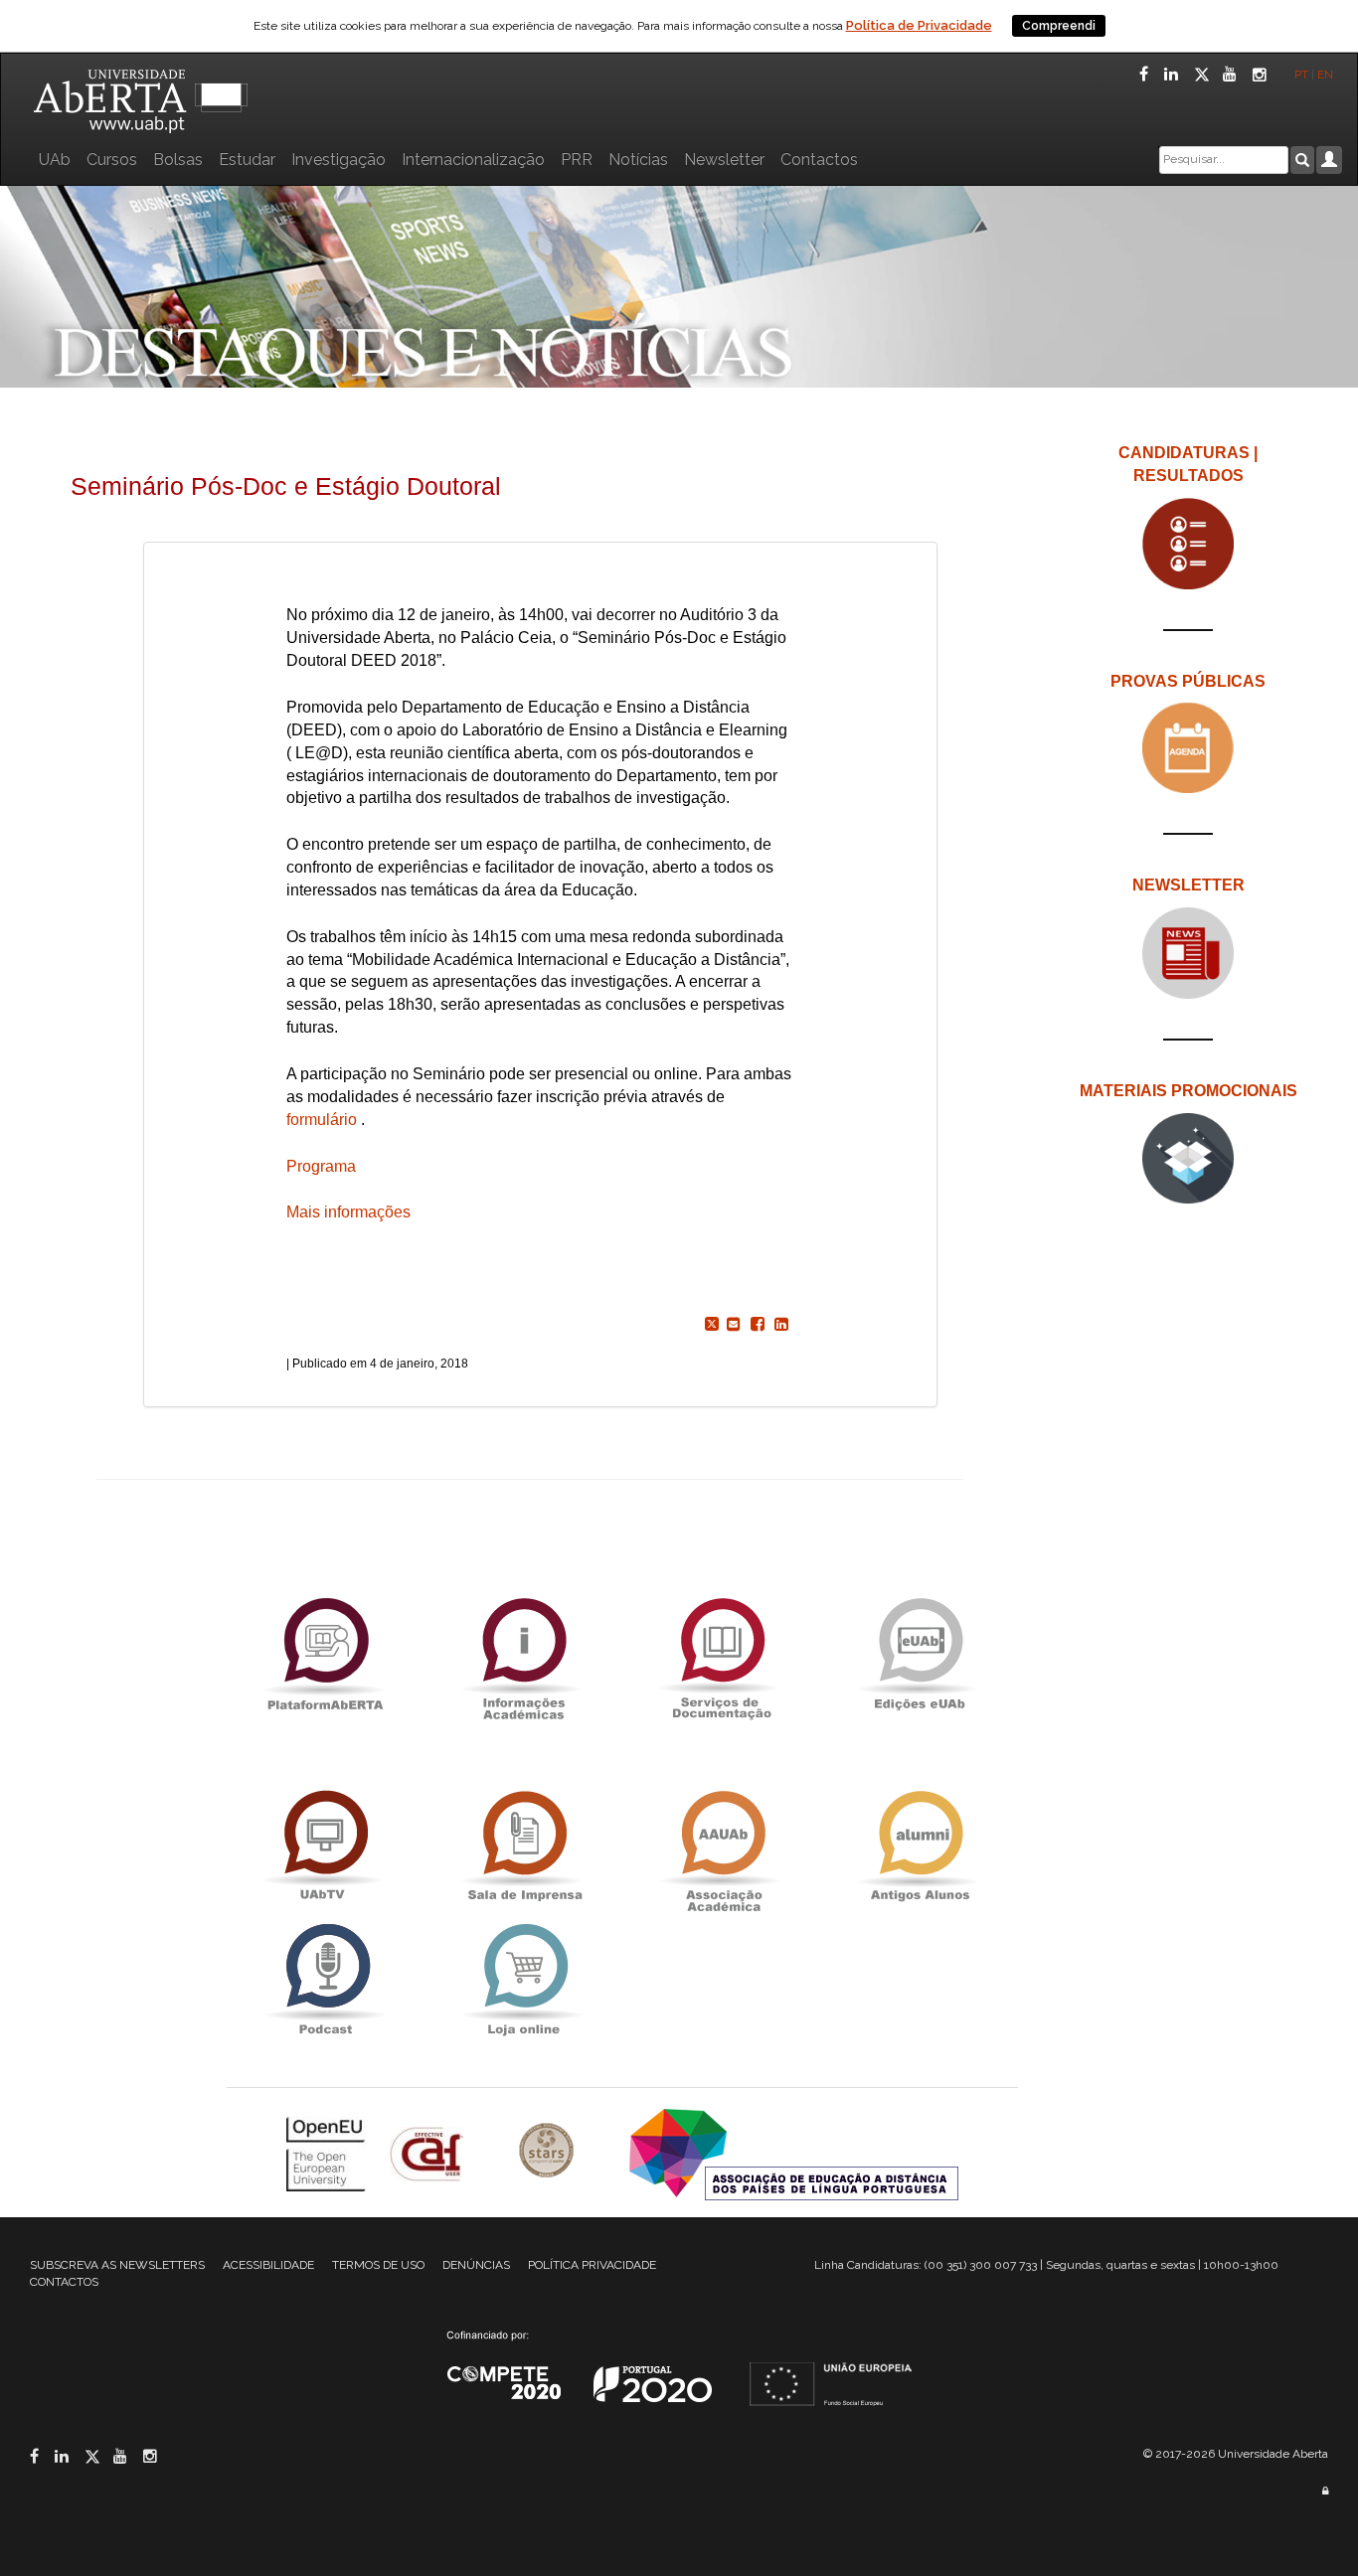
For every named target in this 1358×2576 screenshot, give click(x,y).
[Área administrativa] (1325, 2491)
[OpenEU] (328, 2152)
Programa (321, 1166)
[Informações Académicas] (523, 1653)
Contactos (819, 160)
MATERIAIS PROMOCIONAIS (1188, 1091)
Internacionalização (473, 160)
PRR (577, 160)
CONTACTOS (64, 2282)
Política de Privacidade (919, 25)
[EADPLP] (794, 2152)
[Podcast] (325, 1979)
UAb (55, 160)
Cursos (112, 160)
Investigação (339, 160)
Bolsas (178, 160)
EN (1327, 75)
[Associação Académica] (722, 1846)
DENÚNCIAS (476, 2265)
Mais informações (348, 1212)
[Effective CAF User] (429, 2152)
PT (1301, 75)
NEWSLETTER (1188, 885)
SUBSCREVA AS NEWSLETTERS (117, 2265)
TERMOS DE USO (378, 2265)
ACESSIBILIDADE (268, 2265)
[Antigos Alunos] (920, 1846)
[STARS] (549, 2152)
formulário (322, 1120)
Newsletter (724, 160)
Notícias (638, 160)
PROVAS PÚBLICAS (1188, 681)
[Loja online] (523, 1979)
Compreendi (1059, 26)
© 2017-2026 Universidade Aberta (1236, 2454)
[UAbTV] (325, 1846)
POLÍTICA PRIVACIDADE (592, 2265)
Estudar (247, 160)
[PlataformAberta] (325, 1653)
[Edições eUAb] (920, 1653)
